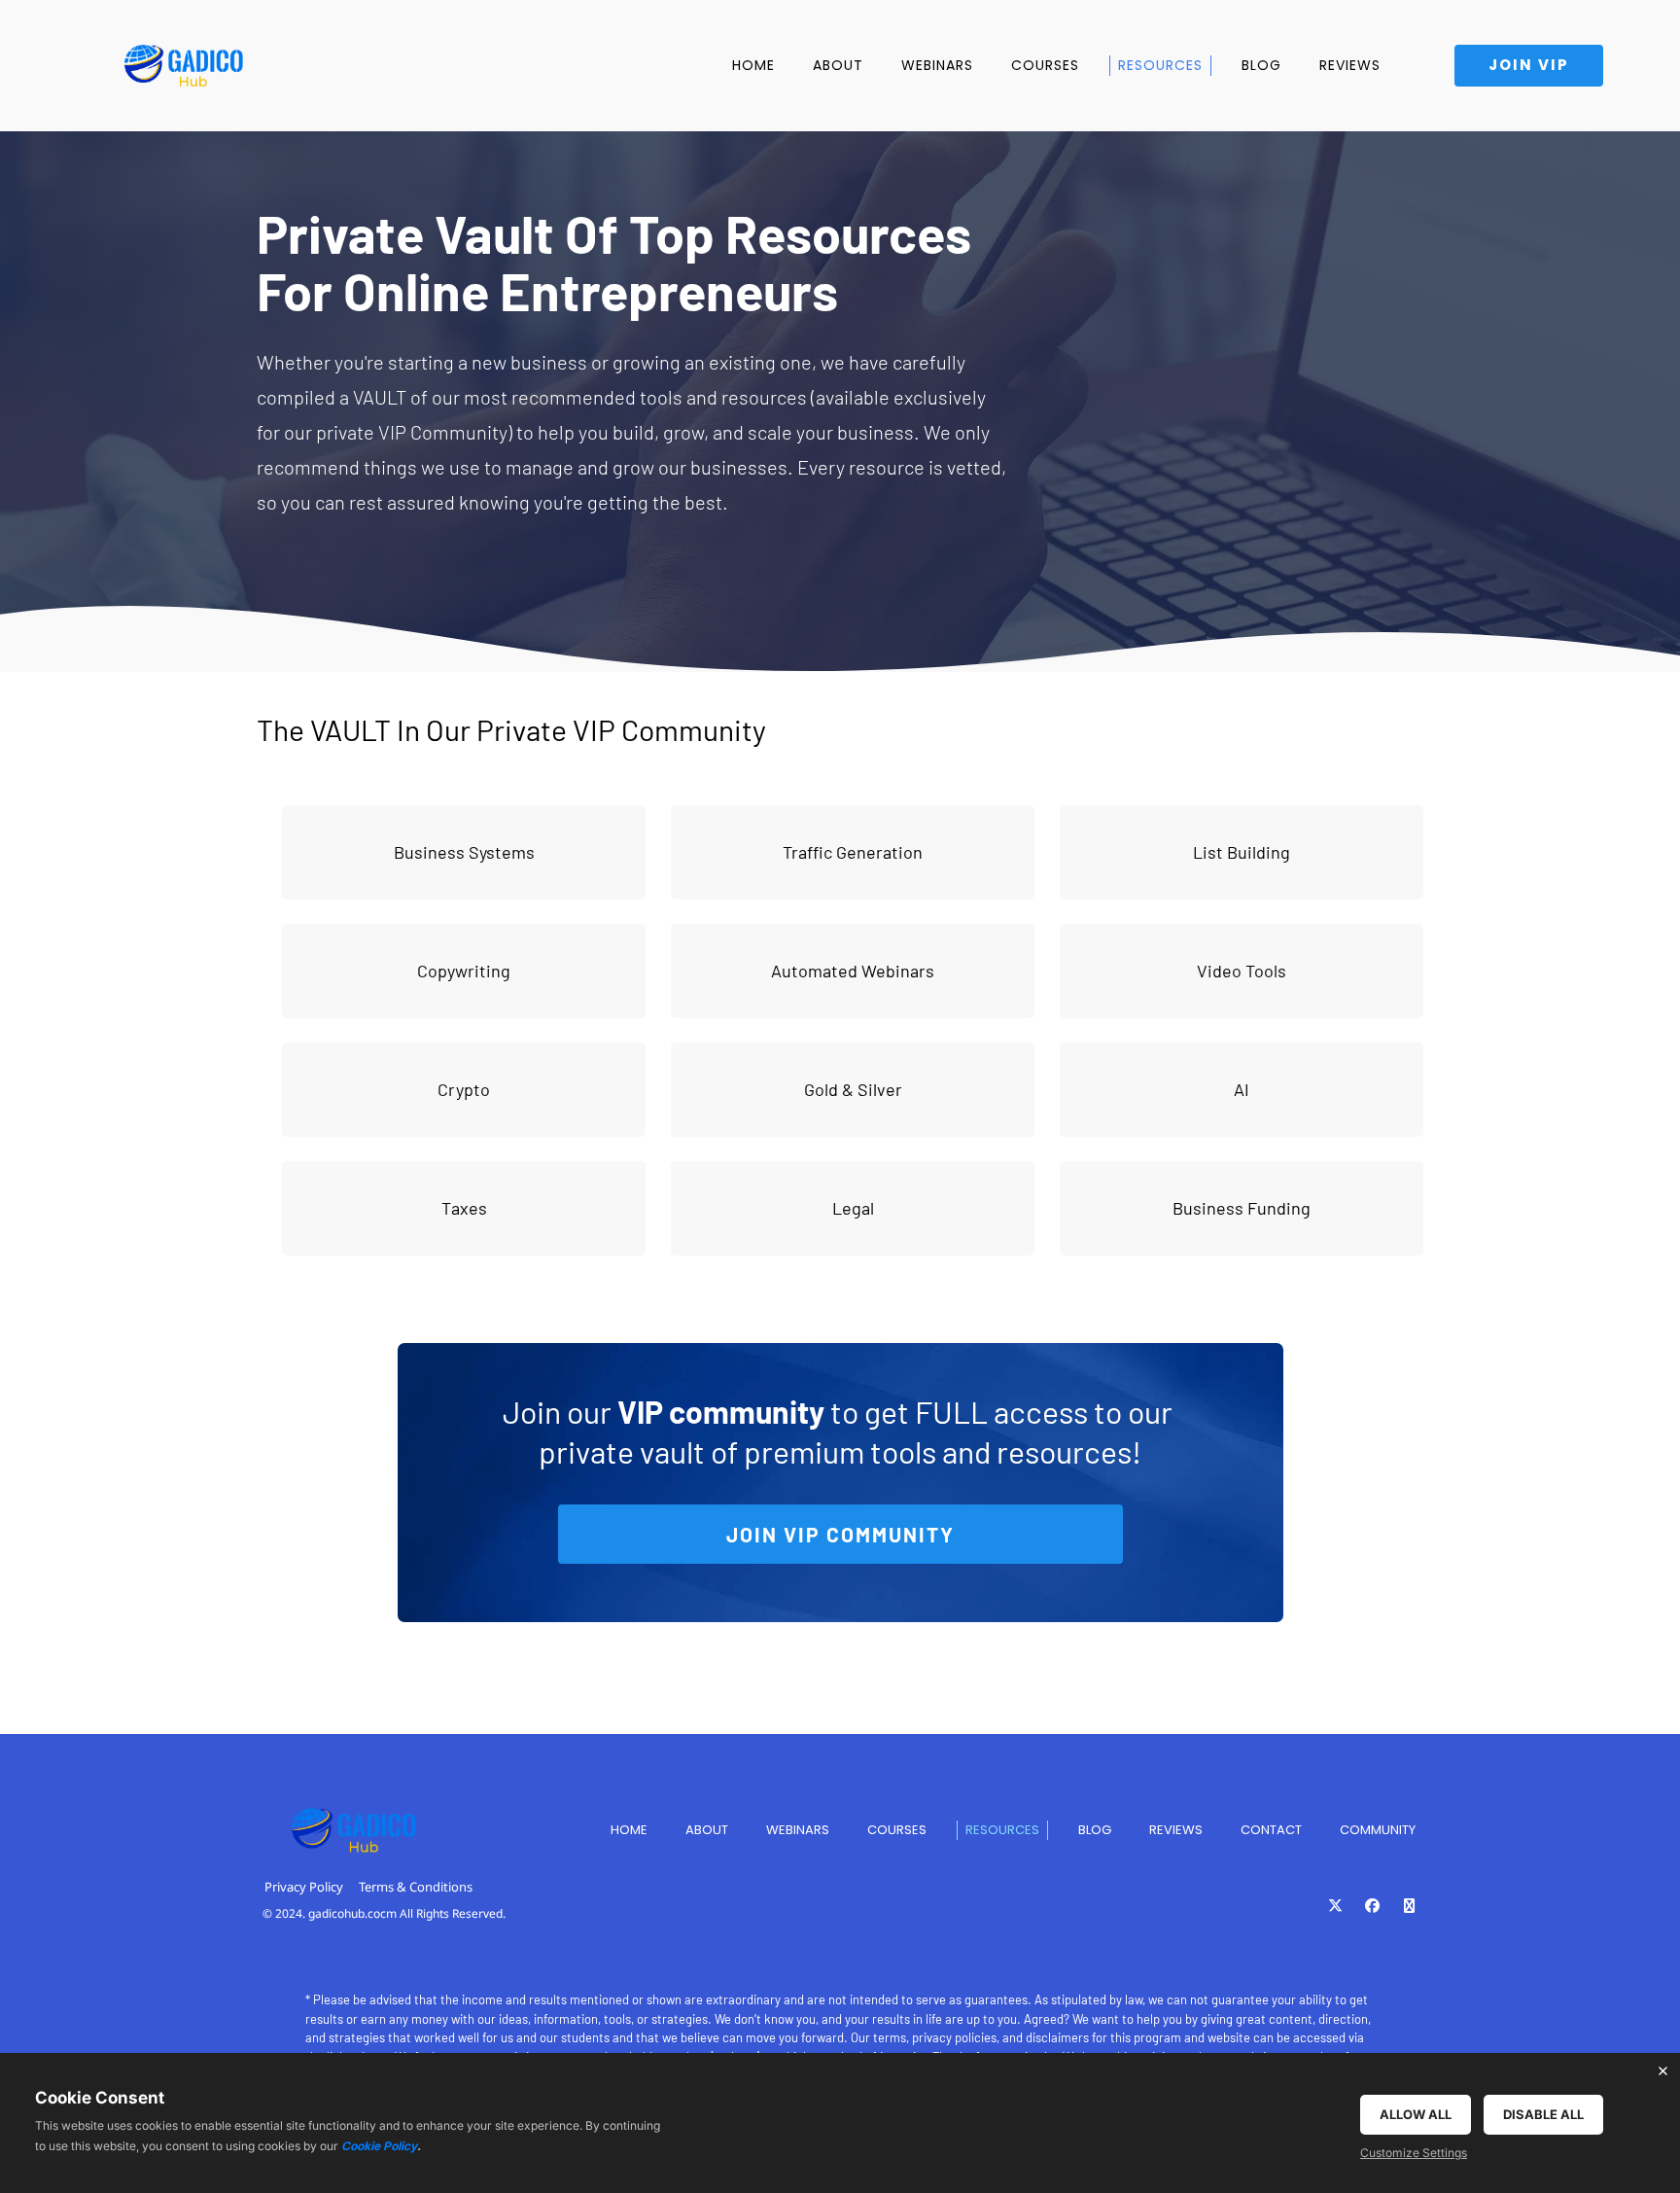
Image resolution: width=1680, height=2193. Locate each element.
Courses (1045, 65)
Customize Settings (1414, 2153)
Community (1378, 1830)
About (838, 65)
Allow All (1416, 2114)
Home (753, 65)
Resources (1160, 65)
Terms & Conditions (416, 1887)
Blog (1261, 65)
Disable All (1543, 2114)
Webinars (937, 65)
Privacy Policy (304, 1887)
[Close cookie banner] (1662, 2070)
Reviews (1350, 65)
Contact (1271, 1830)
